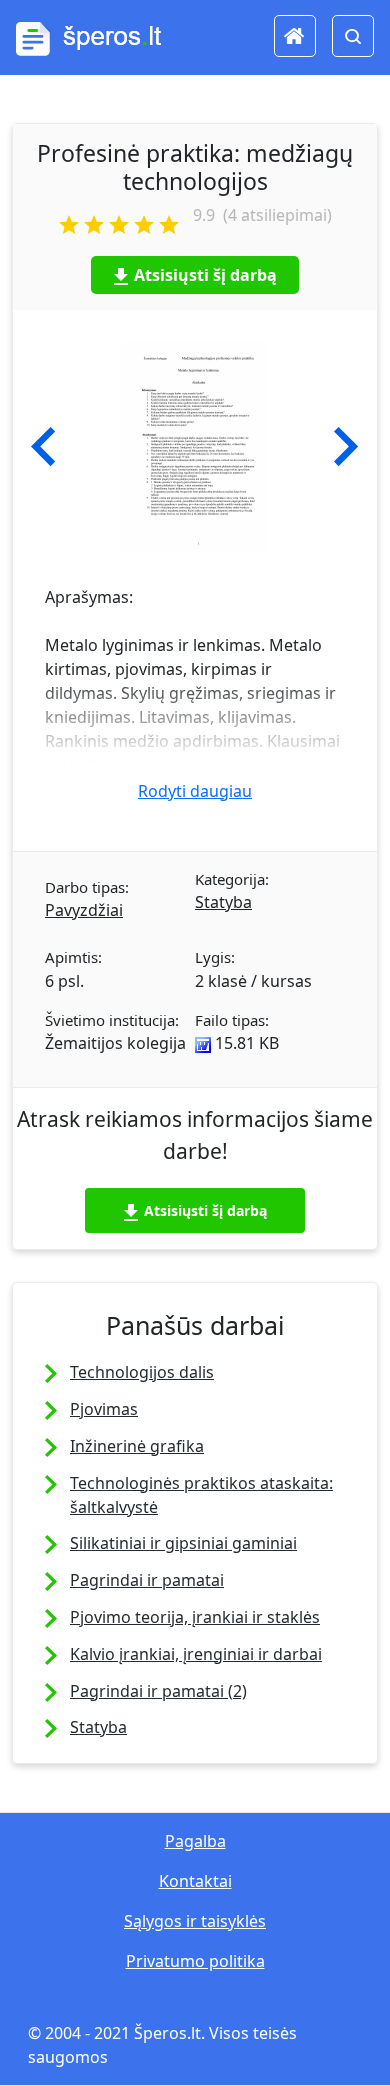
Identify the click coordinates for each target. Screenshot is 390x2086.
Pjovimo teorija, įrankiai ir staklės (195, 1617)
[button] (43, 447)
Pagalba (195, 1841)
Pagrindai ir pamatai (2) (158, 1691)
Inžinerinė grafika (137, 1446)
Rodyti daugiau (195, 791)
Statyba (223, 902)
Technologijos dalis (142, 1372)
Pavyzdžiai (84, 910)
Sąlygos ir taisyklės (195, 1921)
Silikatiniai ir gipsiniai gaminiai (183, 1543)
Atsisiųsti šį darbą (205, 275)
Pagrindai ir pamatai (147, 1580)
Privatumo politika (195, 1961)
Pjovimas (104, 1409)
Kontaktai (195, 1881)
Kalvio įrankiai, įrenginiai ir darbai (196, 1654)
